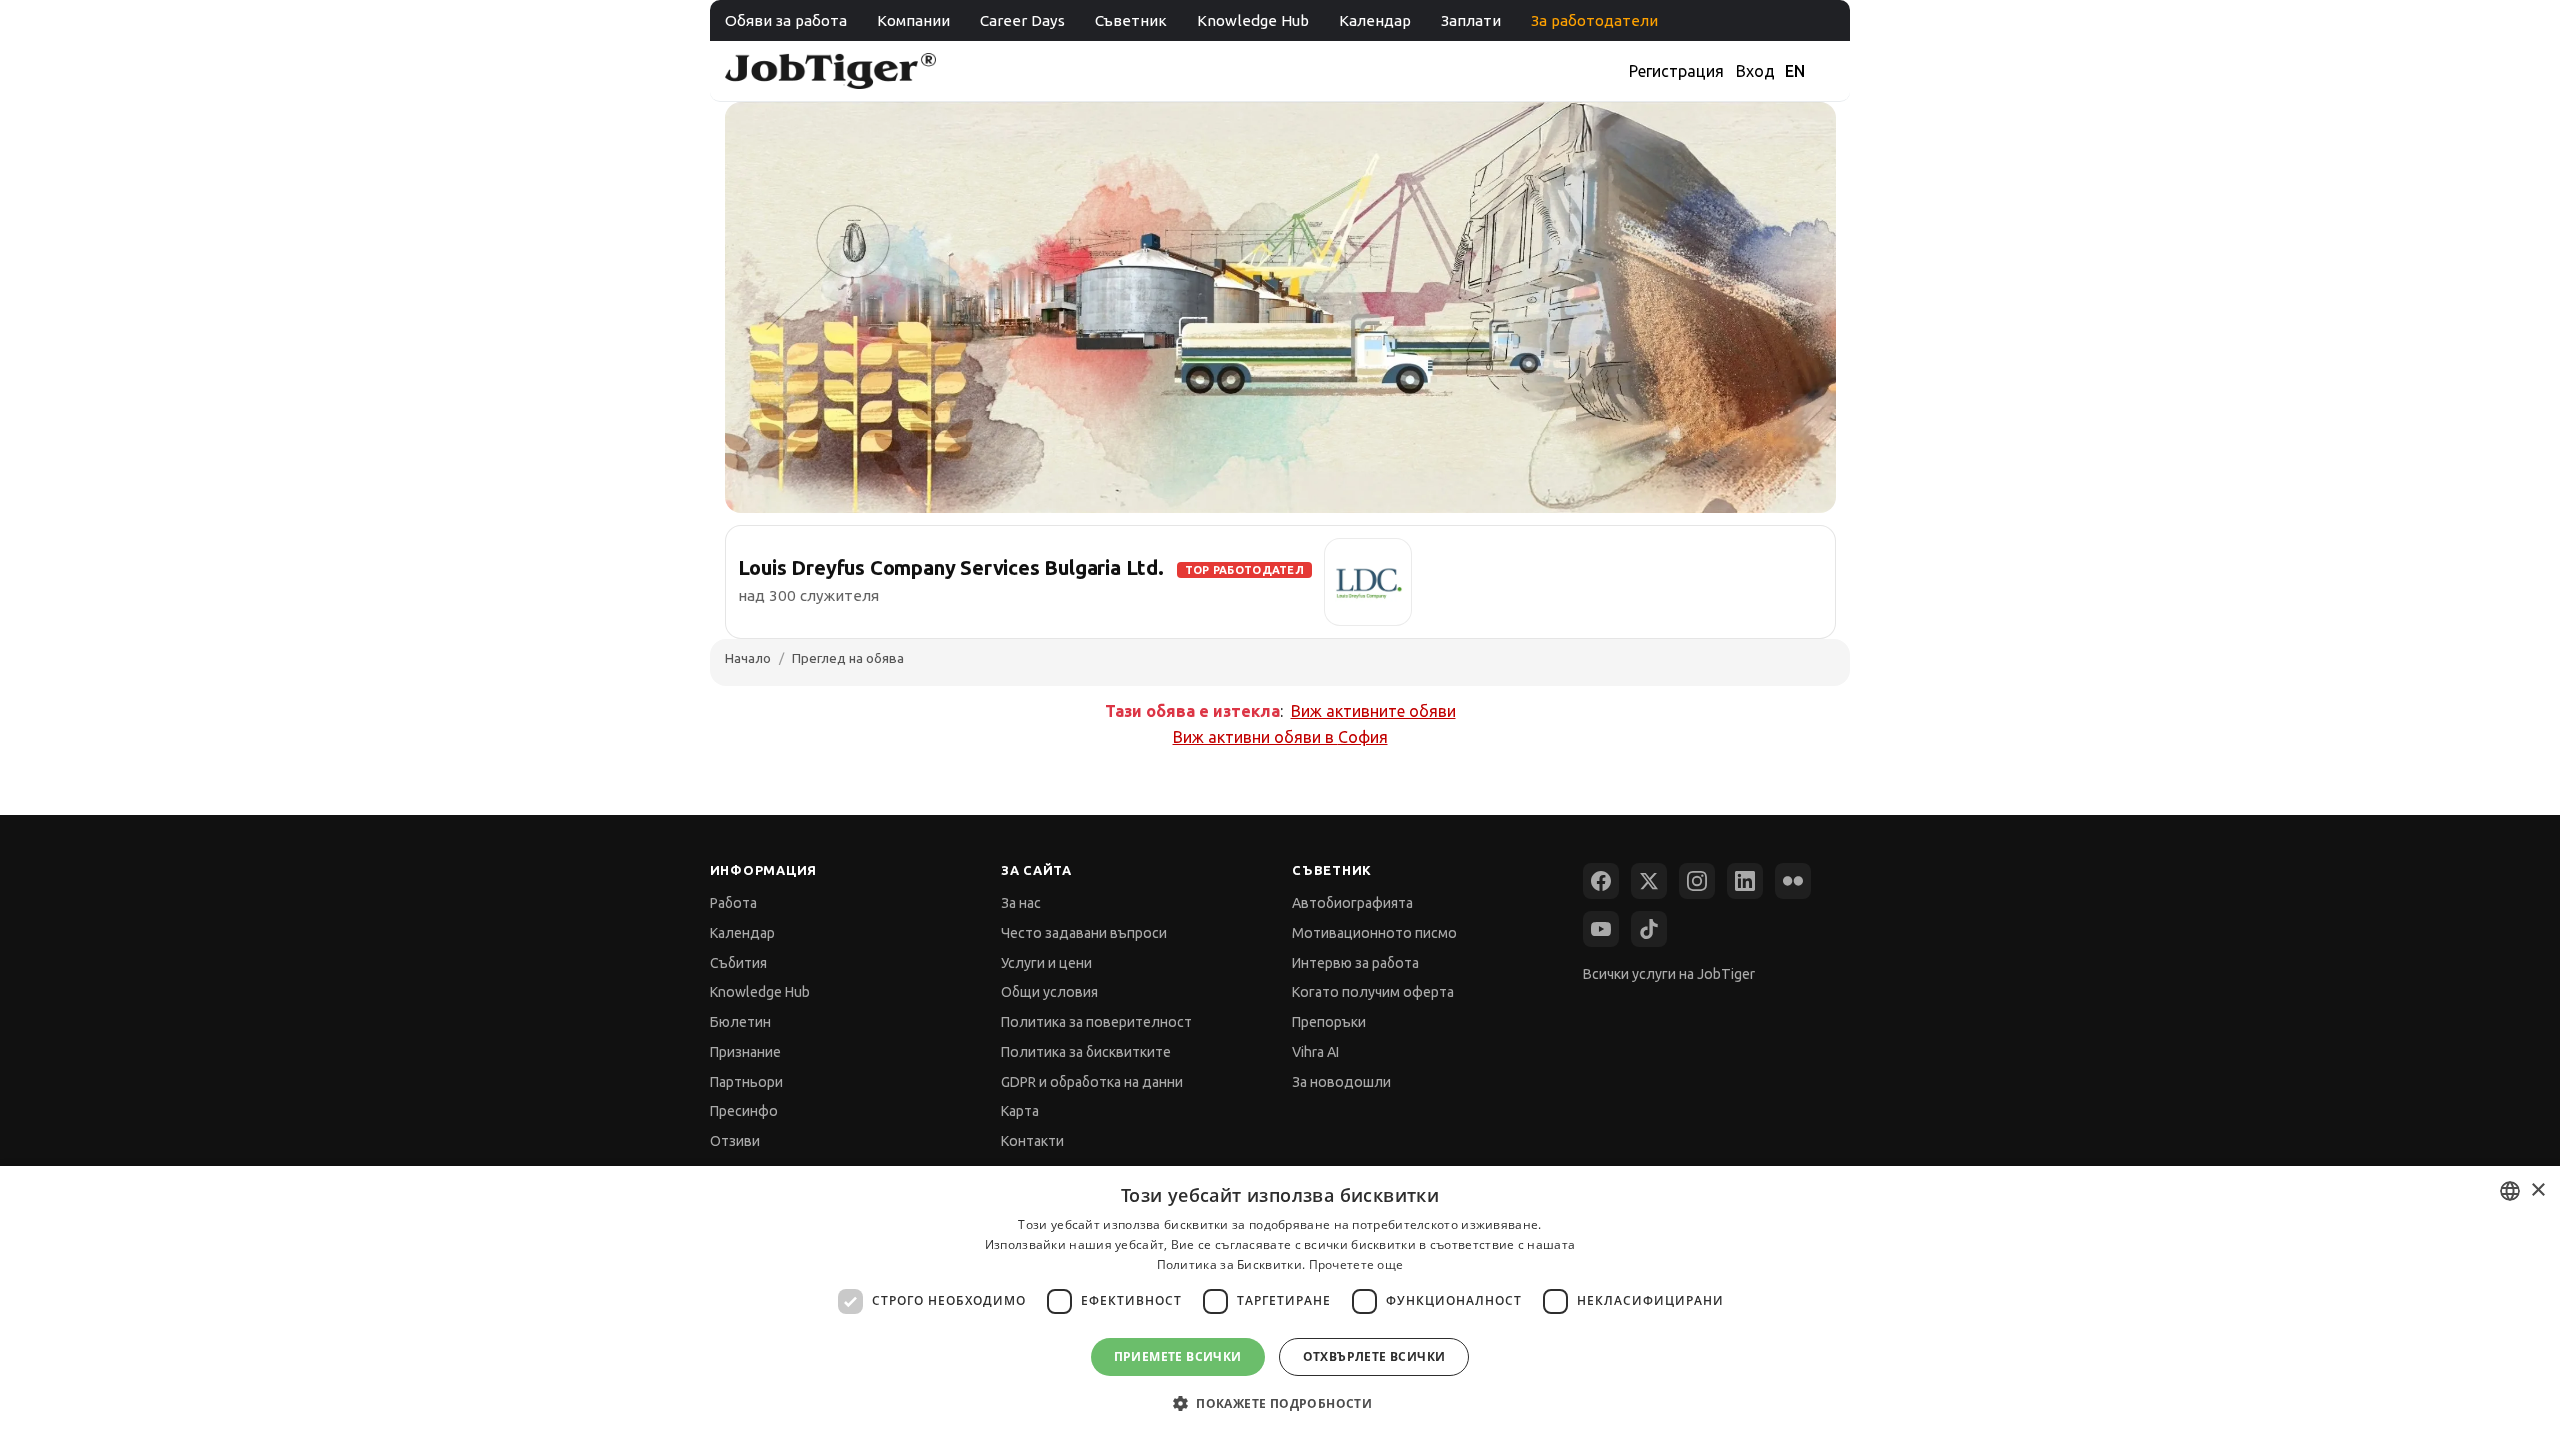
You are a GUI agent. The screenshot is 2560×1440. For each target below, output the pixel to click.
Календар (1375, 20)
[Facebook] (1601, 881)
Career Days (1022, 20)
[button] (1280, 1403)
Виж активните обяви (1373, 711)
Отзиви (735, 1141)
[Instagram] (1697, 881)
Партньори (746, 1082)
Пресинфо (744, 1111)
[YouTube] (1601, 929)
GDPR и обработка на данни (1092, 1082)
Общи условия (1049, 992)
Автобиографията (1352, 903)
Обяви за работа (786, 20)
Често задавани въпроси (1084, 933)
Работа (733, 903)
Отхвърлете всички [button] (1374, 1356)
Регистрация (1676, 71)
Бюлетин (740, 1022)
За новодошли (1341, 1082)
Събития (738, 963)
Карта (1020, 1111)
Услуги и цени (1046, 963)
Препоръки (1329, 1022)
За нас (1021, 903)
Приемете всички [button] (1178, 1356)
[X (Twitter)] (1649, 881)
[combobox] (2510, 1191)
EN (1795, 71)
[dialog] (1280, 1303)
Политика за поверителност (1096, 1022)
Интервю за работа (1355, 963)
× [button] (2537, 1190)
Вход (1755, 71)
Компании (913, 20)
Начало (748, 658)
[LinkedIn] (1745, 881)
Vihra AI (1315, 1052)
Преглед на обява (848, 658)
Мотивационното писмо (1374, 933)
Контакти (1032, 1141)
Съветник (1131, 20)
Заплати (1471, 20)
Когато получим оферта (1373, 992)
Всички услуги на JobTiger (1669, 974)
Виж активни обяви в (1280, 737)
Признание (745, 1052)
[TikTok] (1649, 929)
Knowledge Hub (1253, 20)
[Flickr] (1793, 881)
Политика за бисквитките (1086, 1052)
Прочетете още (1356, 1264)
